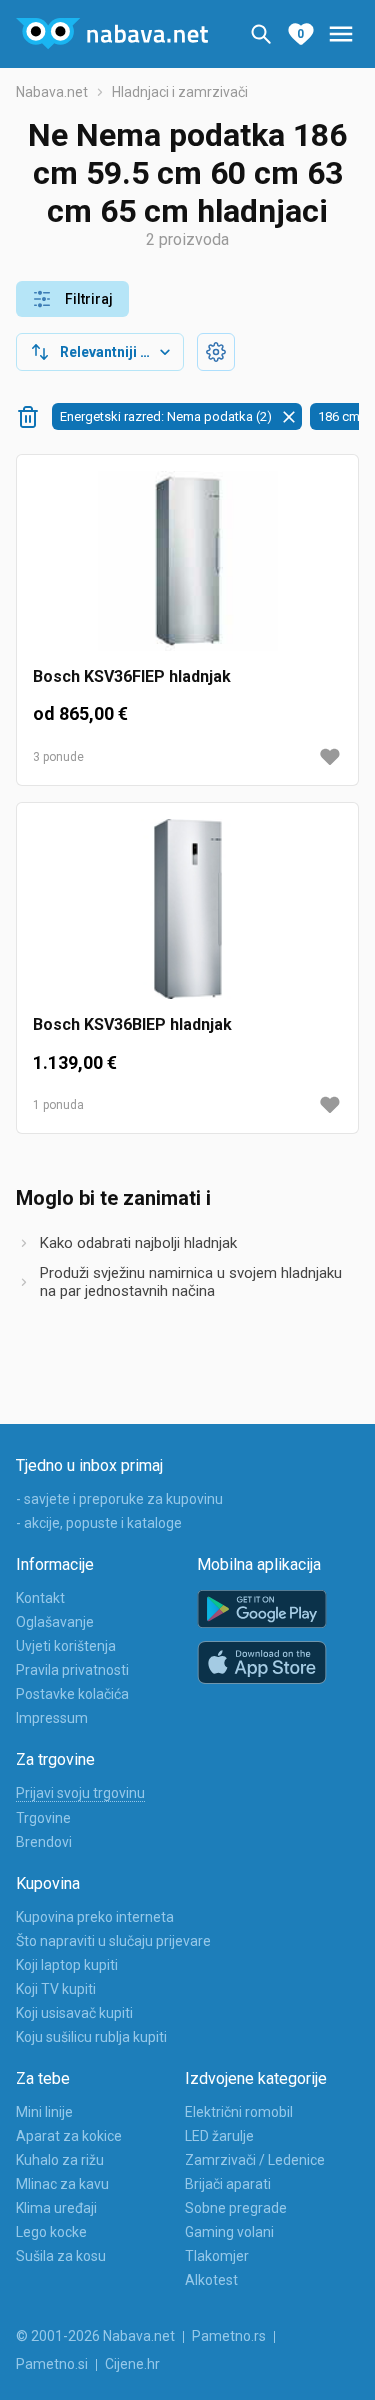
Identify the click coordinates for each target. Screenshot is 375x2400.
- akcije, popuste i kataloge (99, 1523)
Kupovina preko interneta (95, 1917)
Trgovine (43, 1818)
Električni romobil (239, 2112)
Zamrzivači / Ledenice (255, 2160)
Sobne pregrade (236, 2208)
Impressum (52, 1718)
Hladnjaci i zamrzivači (180, 92)
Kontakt (40, 1598)
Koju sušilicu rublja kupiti (91, 2037)
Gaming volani (229, 2232)
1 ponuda (58, 1105)
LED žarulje (219, 2136)
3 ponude (58, 757)
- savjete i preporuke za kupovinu (119, 1499)
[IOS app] (262, 1663)
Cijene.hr (132, 2364)
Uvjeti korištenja (66, 1646)
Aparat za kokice (69, 2136)
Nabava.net (52, 92)
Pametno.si (52, 2364)
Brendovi (44, 1842)
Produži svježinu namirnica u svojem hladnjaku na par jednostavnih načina (191, 1282)
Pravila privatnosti (72, 1670)
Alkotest (211, 2280)
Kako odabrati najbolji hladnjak (138, 1243)
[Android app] (262, 1609)
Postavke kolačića (72, 1694)
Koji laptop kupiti (67, 1965)
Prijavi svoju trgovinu (80, 1793)
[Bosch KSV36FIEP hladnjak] (187, 569)
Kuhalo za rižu (60, 2160)
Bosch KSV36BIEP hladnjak (132, 1024)
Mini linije (44, 2112)
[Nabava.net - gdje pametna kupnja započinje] (112, 34)
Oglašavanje (55, 1622)
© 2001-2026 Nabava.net (95, 2336)
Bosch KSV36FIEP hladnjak (132, 676)
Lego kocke (51, 2232)
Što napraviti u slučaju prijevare (113, 1941)
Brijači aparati (228, 2184)
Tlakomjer (217, 2256)
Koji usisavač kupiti (74, 2013)
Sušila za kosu (61, 2256)
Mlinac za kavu (62, 2184)
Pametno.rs (229, 2336)
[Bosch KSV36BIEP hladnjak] (187, 917)
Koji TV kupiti (56, 1989)
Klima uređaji (56, 2208)
